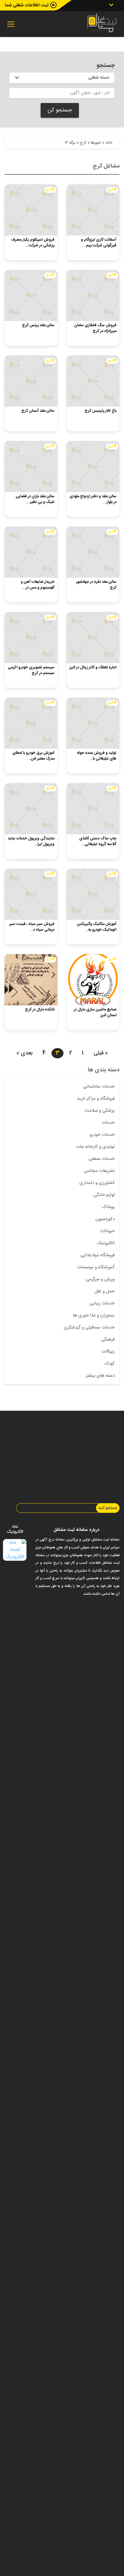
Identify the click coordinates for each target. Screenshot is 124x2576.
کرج (83, 143)
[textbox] (62, 77)
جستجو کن (60, 110)
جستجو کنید (108, 1508)
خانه (109, 143)
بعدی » (24, 1053)
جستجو (106, 66)
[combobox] (62, 78)
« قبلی (101, 1053)
